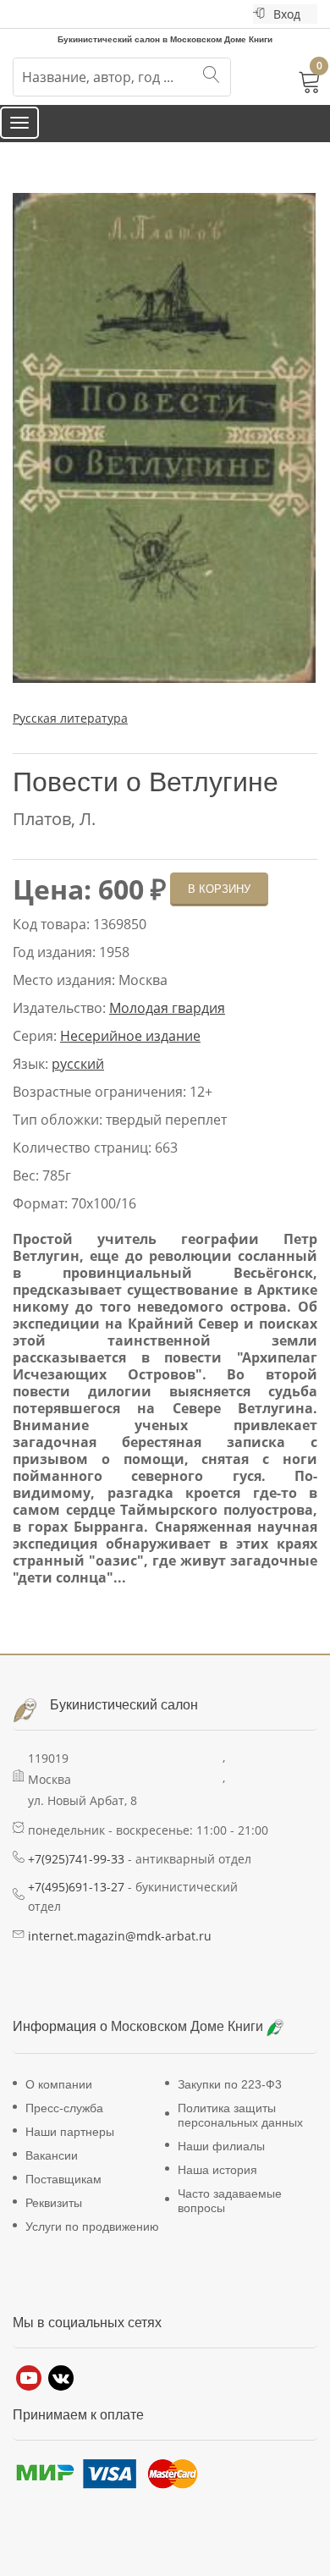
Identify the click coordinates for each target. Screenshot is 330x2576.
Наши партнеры (70, 2148)
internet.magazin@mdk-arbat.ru (120, 1952)
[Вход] (259, 14)
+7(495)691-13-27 (76, 1903)
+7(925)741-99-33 (76, 1875)
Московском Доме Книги (189, 2042)
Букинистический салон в (104, 38)
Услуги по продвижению (92, 2243)
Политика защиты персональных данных (240, 2131)
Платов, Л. (54, 835)
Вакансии (52, 2171)
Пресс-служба (64, 2124)
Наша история (217, 2186)
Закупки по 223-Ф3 (230, 2100)
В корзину (219, 905)
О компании (59, 2100)
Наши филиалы (221, 2162)
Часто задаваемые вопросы (230, 2217)
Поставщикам (63, 2195)
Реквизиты (54, 2219)
